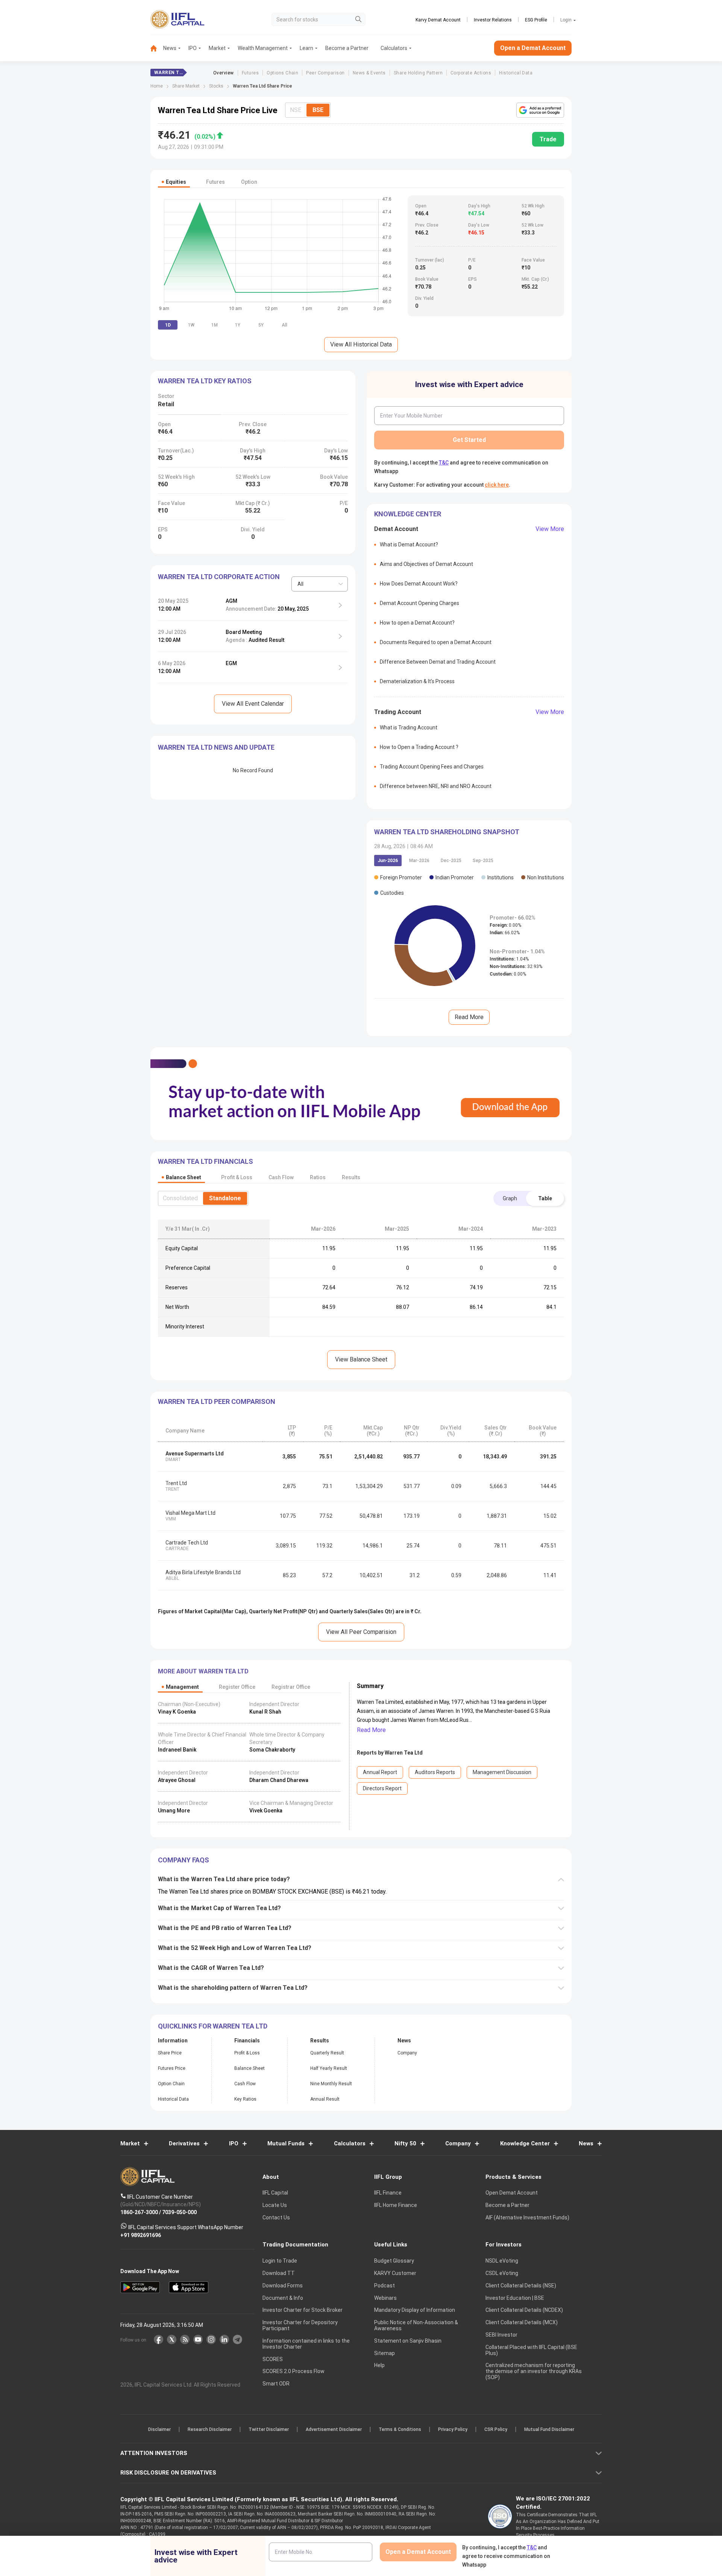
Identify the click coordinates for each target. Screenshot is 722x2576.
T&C (321, 1337)
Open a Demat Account (308, 1314)
